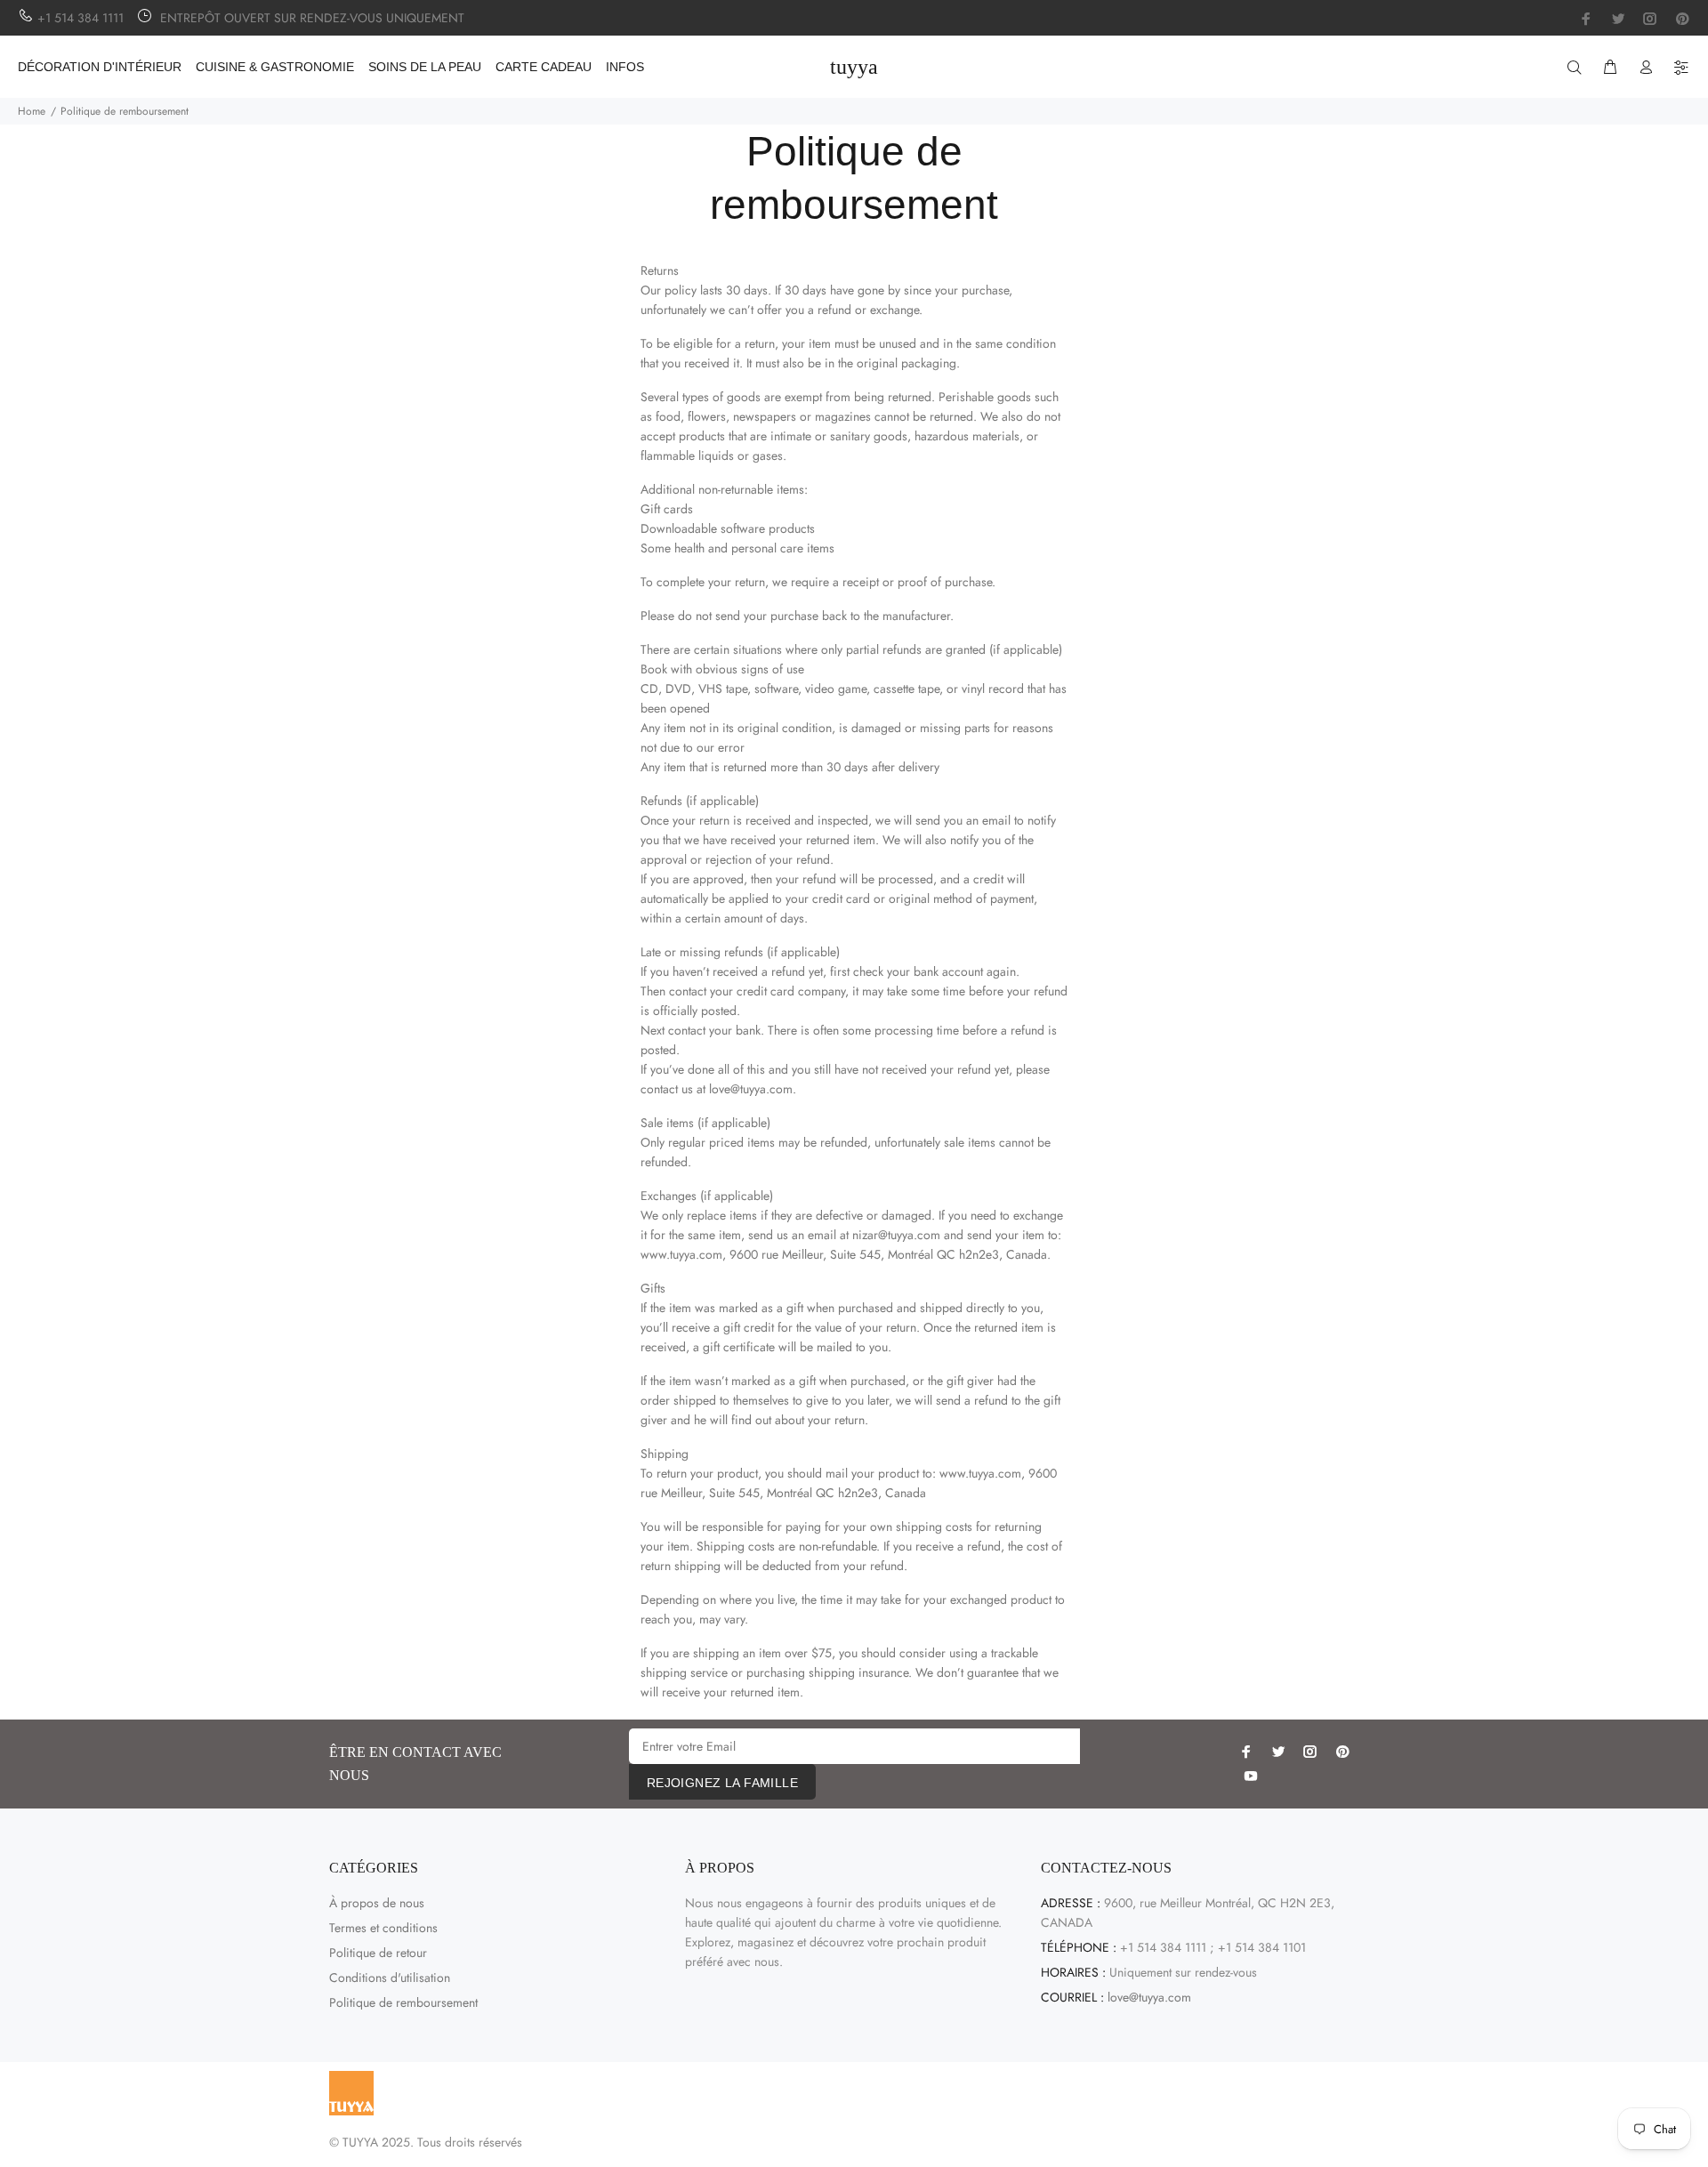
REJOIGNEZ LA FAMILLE (722, 1783)
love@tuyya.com (1149, 1997)
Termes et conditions (383, 1928)
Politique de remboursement (403, 2002)
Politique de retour (378, 1953)
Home (32, 111)
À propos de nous (377, 1903)
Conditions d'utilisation (390, 1978)
